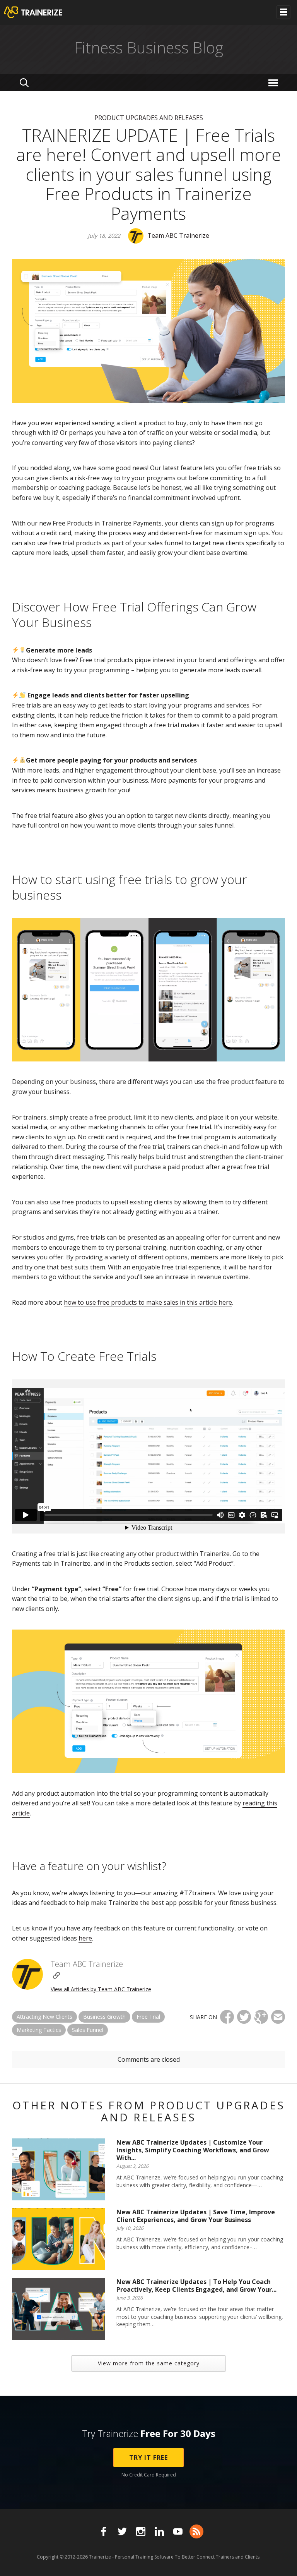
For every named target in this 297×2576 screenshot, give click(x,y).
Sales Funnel (88, 2030)
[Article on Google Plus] (261, 2017)
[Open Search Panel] (24, 82)
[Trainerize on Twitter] (122, 2531)
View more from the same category (149, 2363)
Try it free (148, 2458)
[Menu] (274, 82)
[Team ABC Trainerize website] (56, 1975)
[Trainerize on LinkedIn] (159, 2531)
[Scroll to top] (282, 2561)
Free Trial (148, 2017)
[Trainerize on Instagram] (141, 2531)
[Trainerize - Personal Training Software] (43, 12)
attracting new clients (44, 2017)
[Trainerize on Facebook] (104, 2531)
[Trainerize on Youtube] (178, 2531)
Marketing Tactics (39, 2030)
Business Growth (104, 2017)
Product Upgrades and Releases (149, 118)
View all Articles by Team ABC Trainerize (101, 1989)
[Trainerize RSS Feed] (196, 2531)
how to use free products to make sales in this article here (148, 1302)
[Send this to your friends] (278, 2017)
